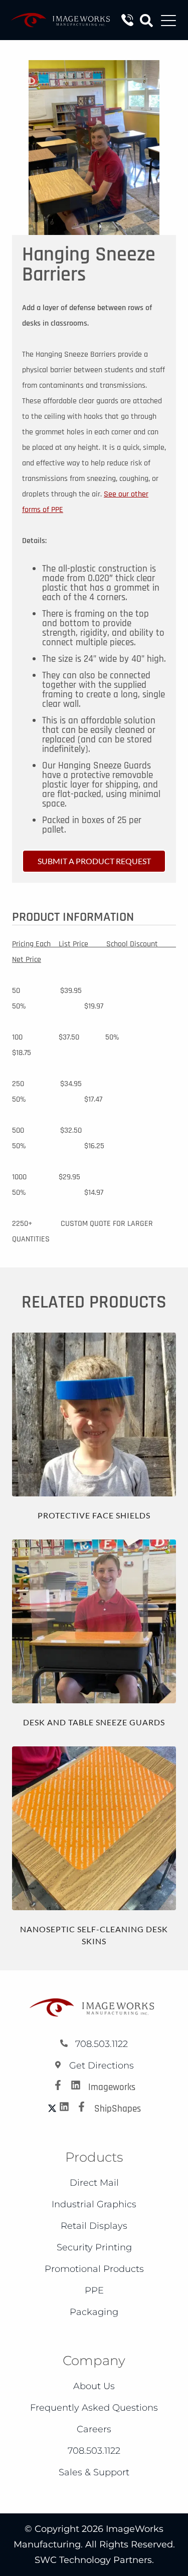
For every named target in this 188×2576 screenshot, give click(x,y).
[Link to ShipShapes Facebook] (84, 2109)
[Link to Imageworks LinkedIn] (78, 2087)
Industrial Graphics (94, 2204)
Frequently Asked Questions (94, 2408)
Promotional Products (94, 2269)
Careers (94, 2429)
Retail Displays (94, 2226)
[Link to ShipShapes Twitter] (52, 2109)
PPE (94, 2290)
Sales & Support (94, 2472)
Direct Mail (94, 2183)
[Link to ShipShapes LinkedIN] (67, 2109)
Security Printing (94, 2247)
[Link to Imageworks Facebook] (61, 2087)
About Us (94, 2386)
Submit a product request (94, 861)
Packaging (94, 2312)
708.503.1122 (100, 2044)
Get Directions (100, 2066)
